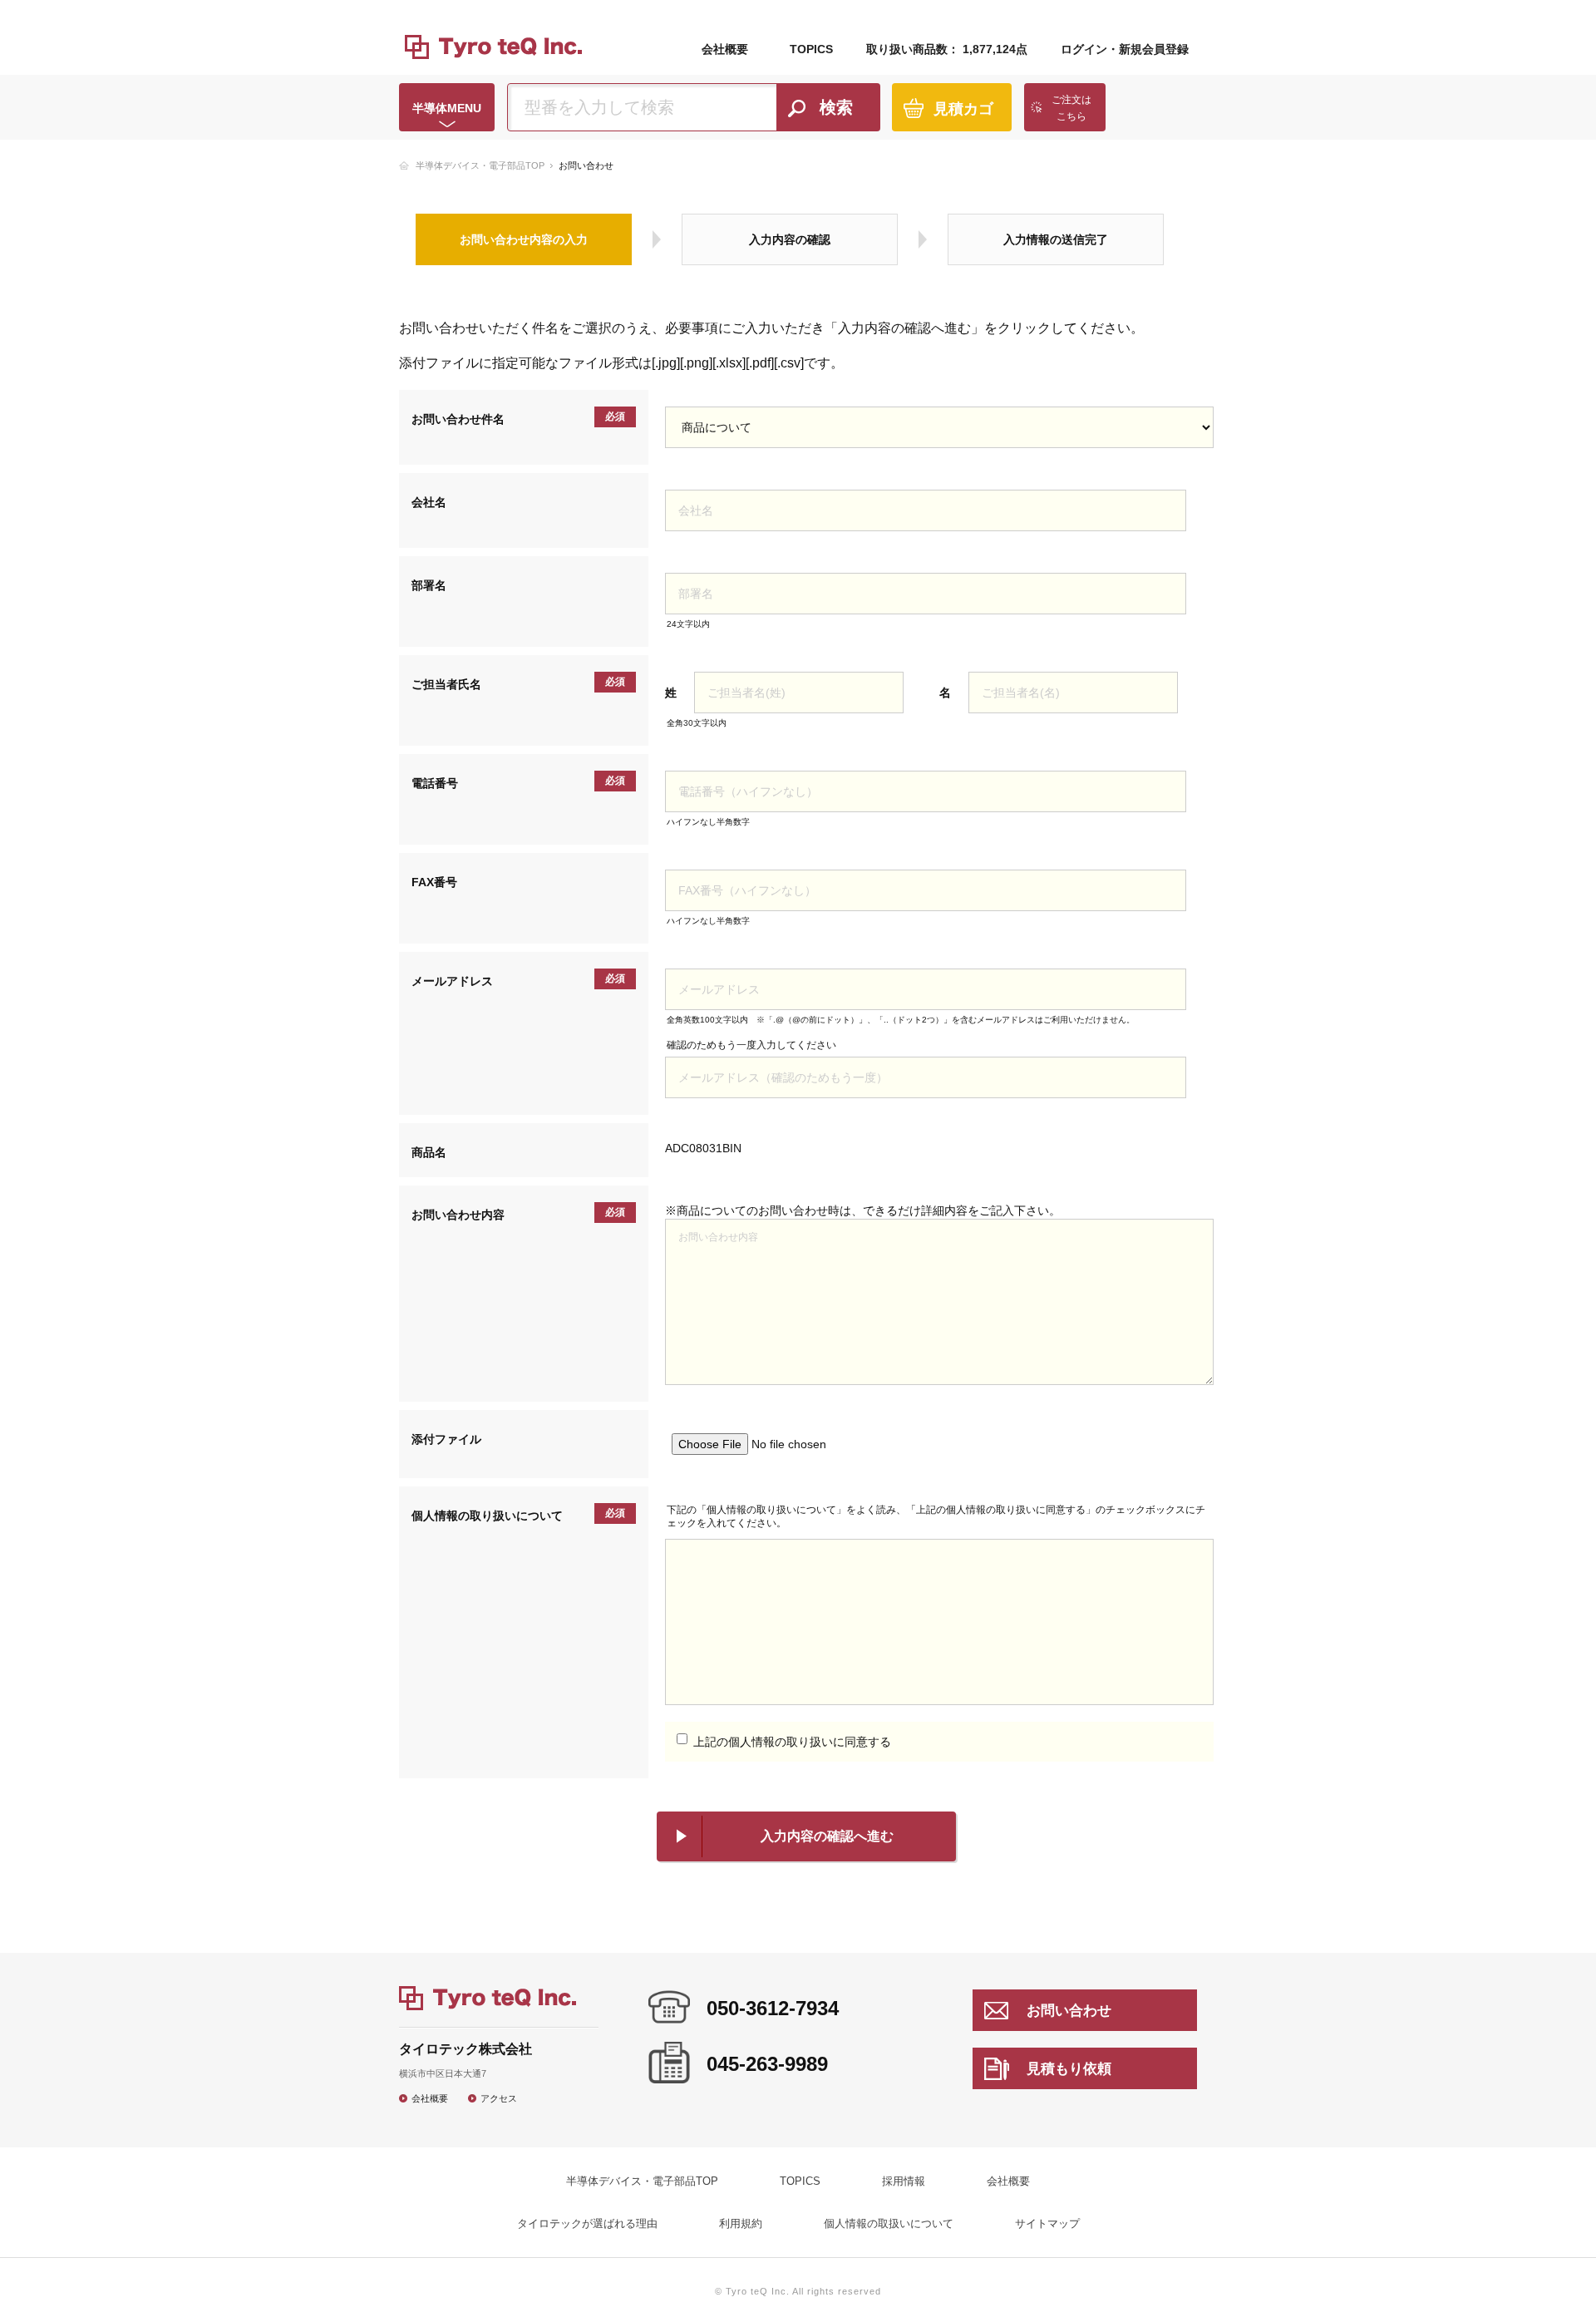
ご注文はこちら (1071, 108)
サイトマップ (1047, 2223)
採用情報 (904, 2181)
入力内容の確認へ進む (827, 1836)
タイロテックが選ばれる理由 (587, 2223)
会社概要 (725, 49)
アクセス (499, 2098)
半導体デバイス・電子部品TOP (480, 165)
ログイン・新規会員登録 (1125, 49)
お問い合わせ (1069, 2011)
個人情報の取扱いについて (889, 2223)
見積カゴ (963, 109)
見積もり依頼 (1069, 2069)
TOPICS (811, 49)
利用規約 (741, 2223)
